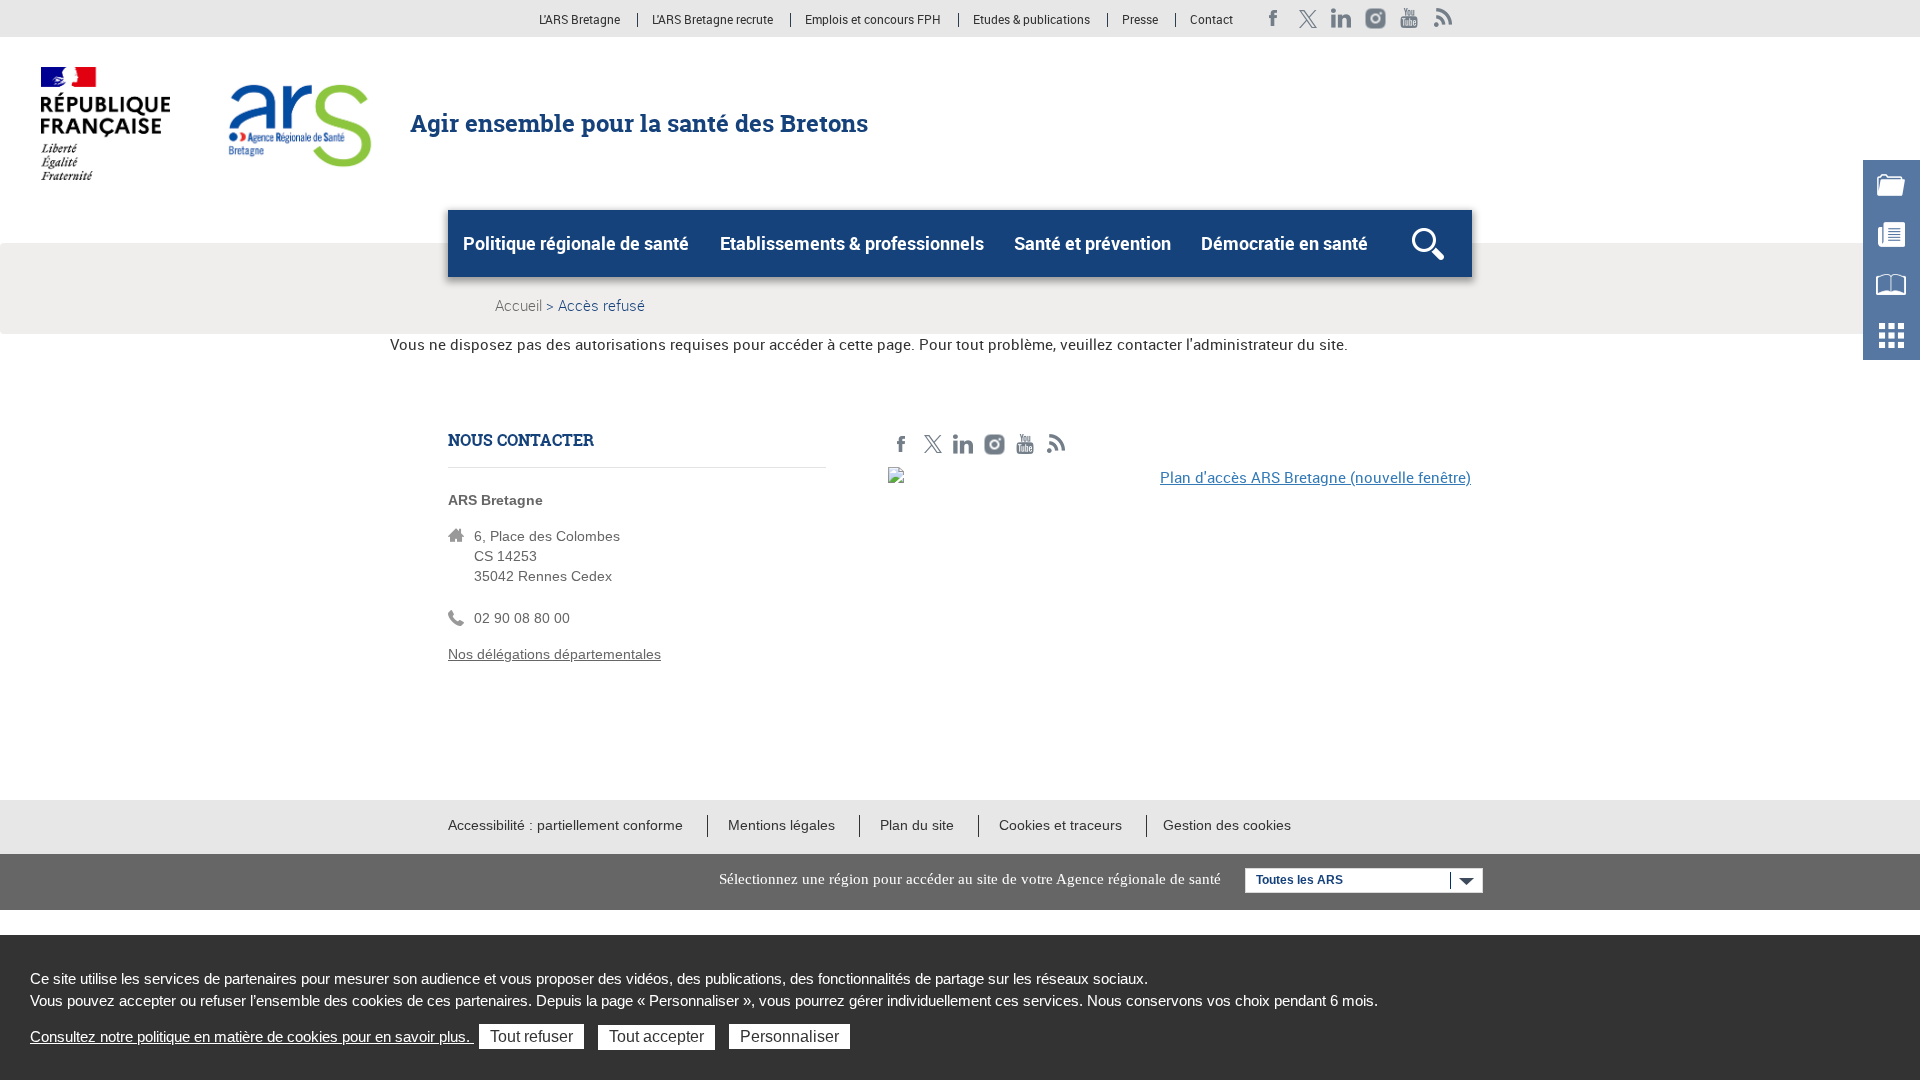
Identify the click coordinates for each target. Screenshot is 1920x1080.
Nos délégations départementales (554, 654)
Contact (1211, 20)
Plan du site (917, 825)
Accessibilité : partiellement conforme (565, 825)
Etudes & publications (1031, 20)
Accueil (518, 305)
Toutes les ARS (1299, 880)
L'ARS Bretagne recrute (712, 20)
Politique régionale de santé (576, 243)
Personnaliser (789, 1036)
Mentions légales (781, 825)
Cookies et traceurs (1060, 825)
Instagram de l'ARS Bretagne (1375, 18)
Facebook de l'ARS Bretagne (1273, 18)
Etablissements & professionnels (852, 243)
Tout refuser (531, 1036)
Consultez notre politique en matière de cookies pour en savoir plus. (252, 1036)
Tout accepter (656, 1036)
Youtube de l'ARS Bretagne (1409, 18)
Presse (1140, 20)
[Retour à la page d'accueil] (298, 122)
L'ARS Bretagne (579, 20)
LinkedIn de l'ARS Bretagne (1341, 18)
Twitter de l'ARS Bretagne (1307, 18)
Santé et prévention (1092, 243)
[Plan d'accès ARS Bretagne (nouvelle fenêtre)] (1180, 605)
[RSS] (1443, 18)
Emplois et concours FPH (873, 20)
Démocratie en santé (1284, 243)
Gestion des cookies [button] (1227, 825)
